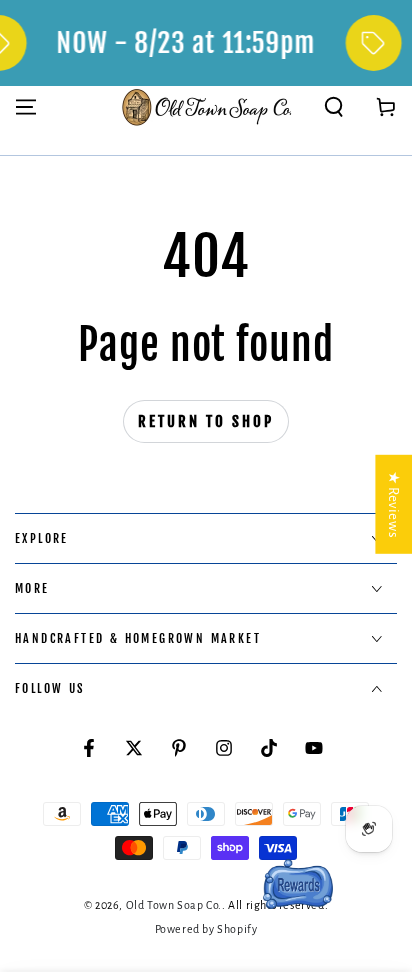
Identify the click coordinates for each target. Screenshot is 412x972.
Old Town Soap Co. (174, 905)
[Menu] (26, 107)
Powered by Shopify (206, 929)
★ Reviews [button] (393, 504)
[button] (334, 107)
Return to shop (206, 421)
